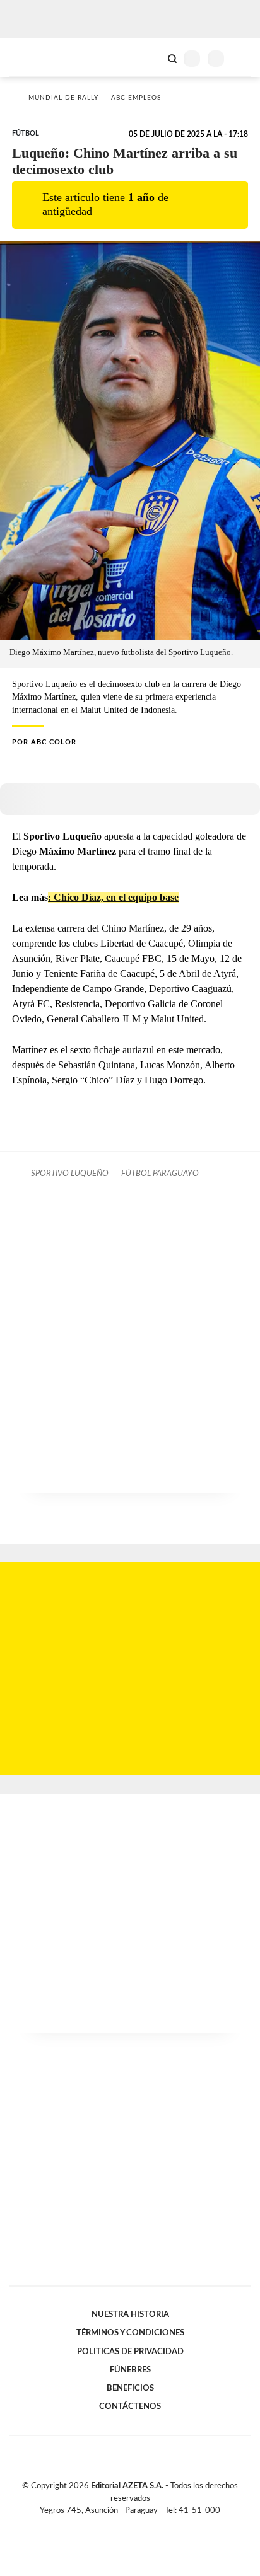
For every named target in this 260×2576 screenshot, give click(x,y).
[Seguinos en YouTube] (138, 2525)
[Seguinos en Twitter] (125, 2525)
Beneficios (130, 2388)
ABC (33, 57)
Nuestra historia (130, 2314)
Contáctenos (130, 2406)
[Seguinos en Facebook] (112, 2525)
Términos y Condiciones (130, 2333)
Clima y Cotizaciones (151, 57)
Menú (243, 58)
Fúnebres (130, 2370)
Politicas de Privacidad (130, 2352)
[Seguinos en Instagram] (151, 2525)
